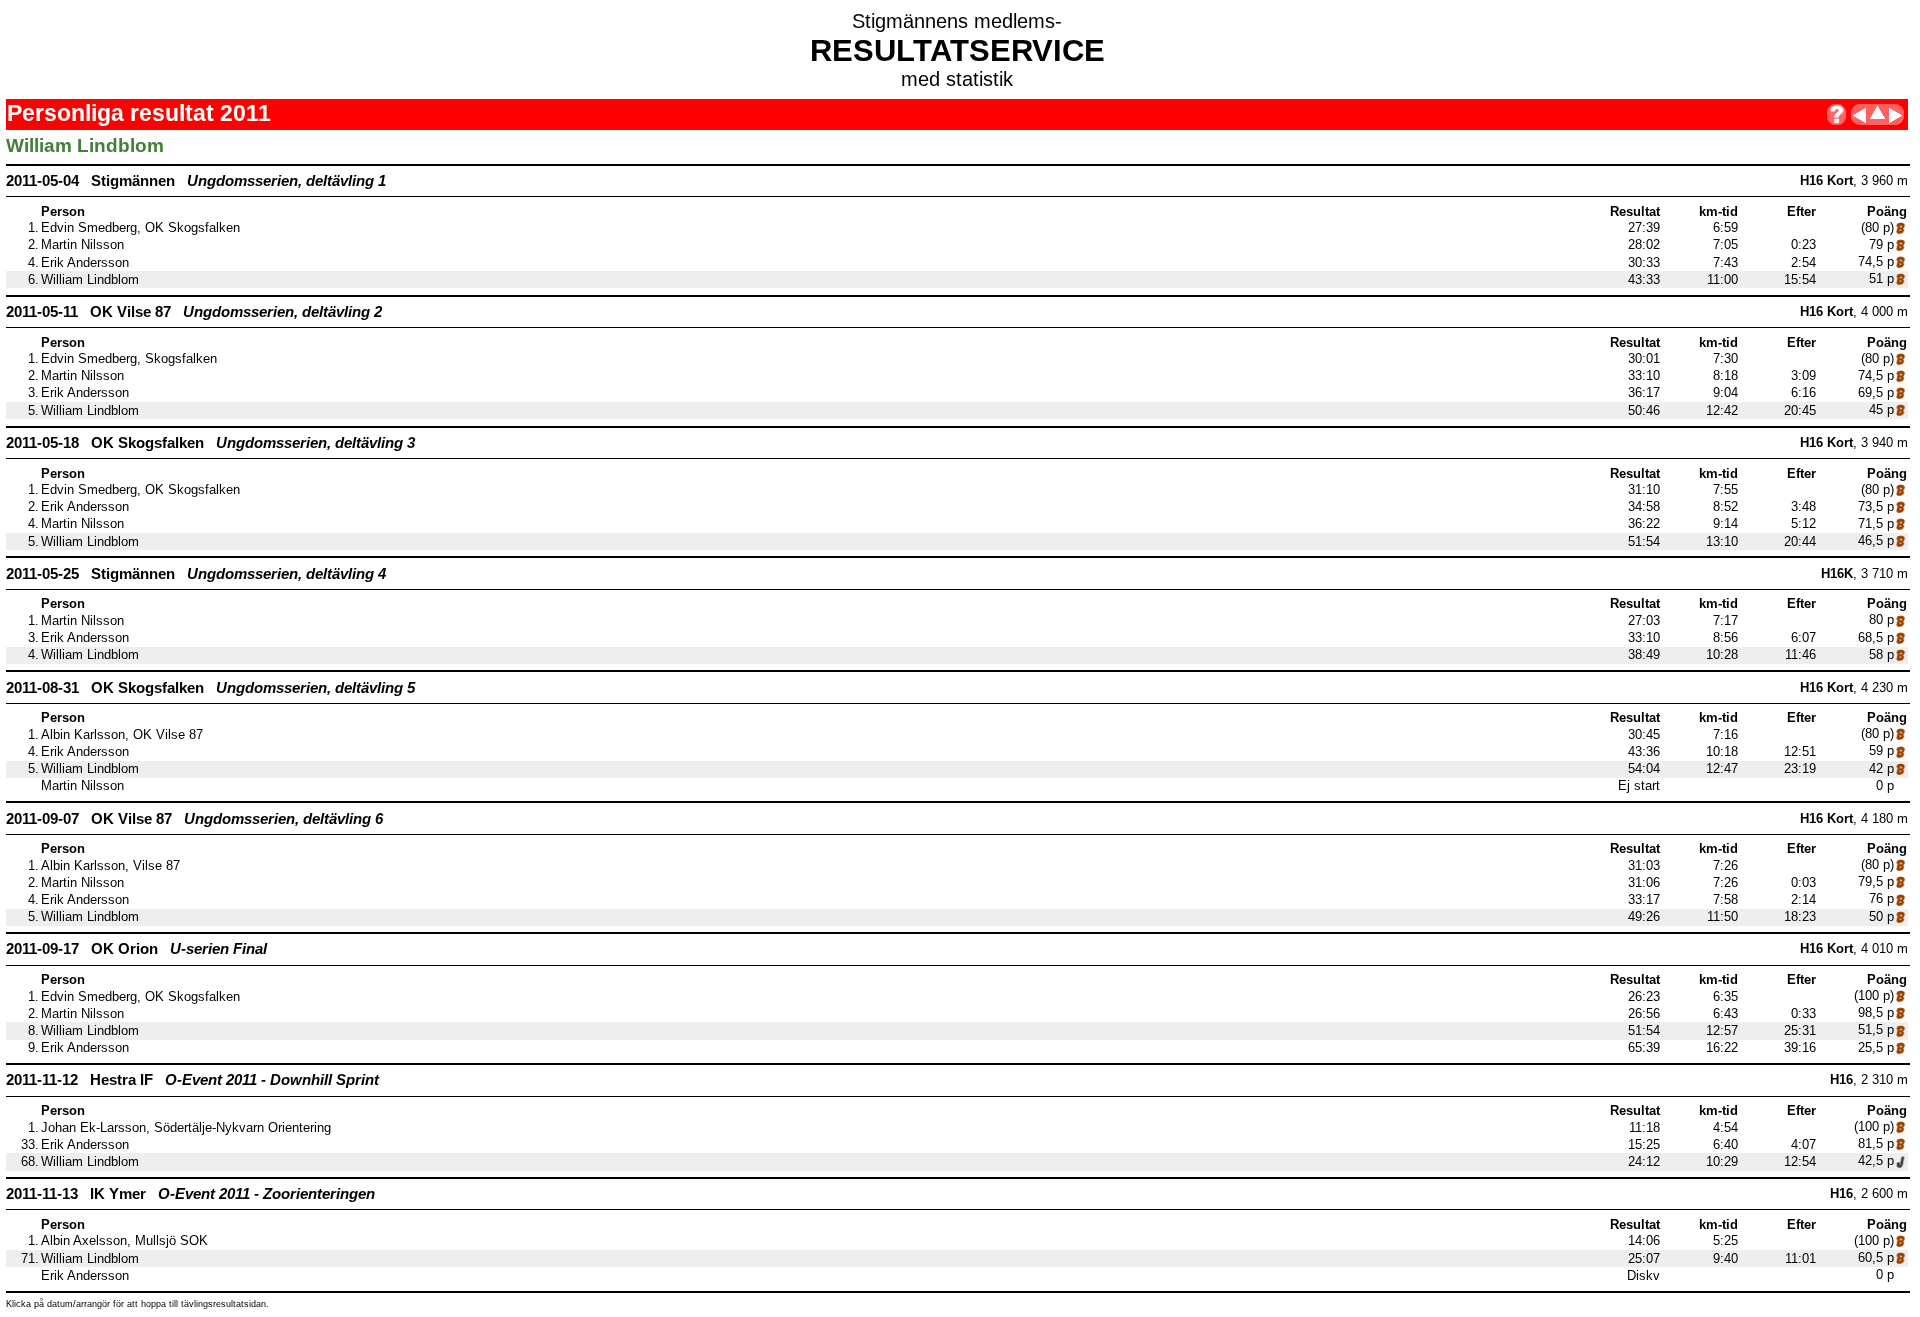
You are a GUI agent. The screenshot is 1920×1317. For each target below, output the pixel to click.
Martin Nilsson (82, 245)
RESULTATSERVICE (957, 50)
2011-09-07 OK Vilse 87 (194, 818)
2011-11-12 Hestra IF (192, 1079)
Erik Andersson (85, 263)
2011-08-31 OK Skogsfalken (210, 687)
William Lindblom (90, 280)
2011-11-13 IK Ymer (190, 1193)
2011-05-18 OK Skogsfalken (210, 442)
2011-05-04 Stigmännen (196, 180)
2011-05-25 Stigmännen (196, 573)
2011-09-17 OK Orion (136, 948)
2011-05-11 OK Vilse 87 (194, 311)
